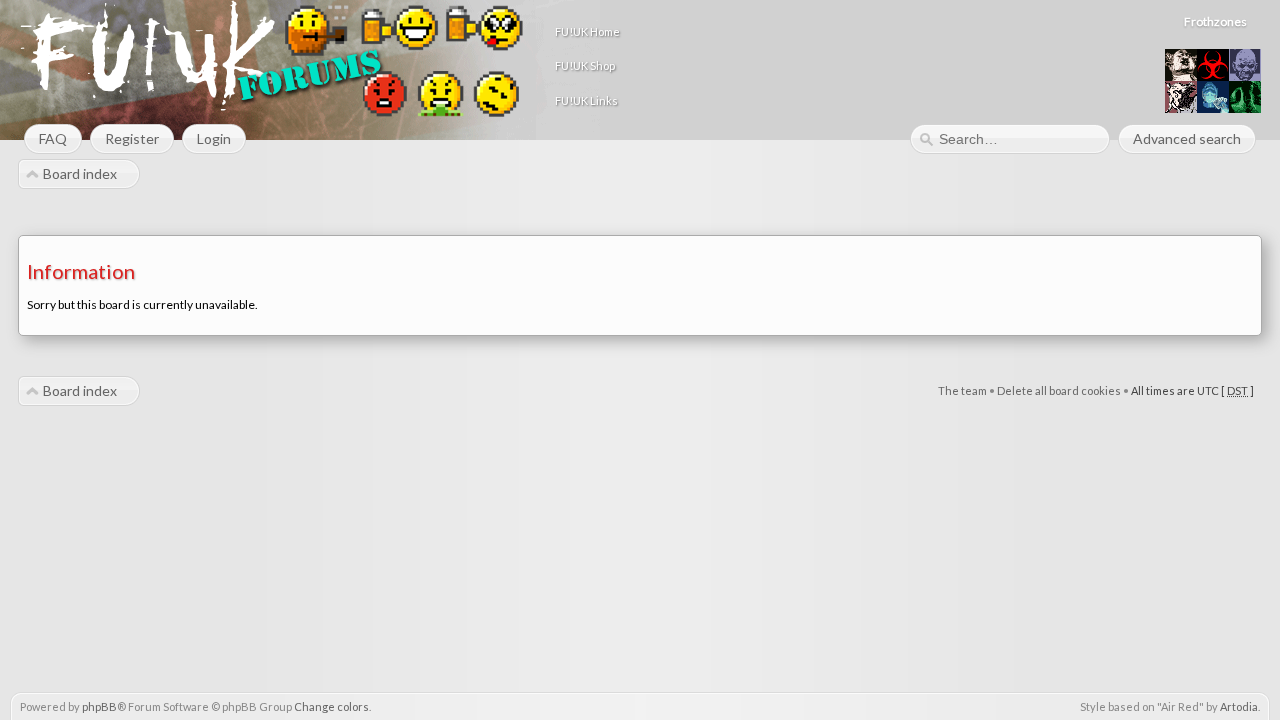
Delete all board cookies (1059, 390)
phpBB (99, 706)
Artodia (1239, 706)
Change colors (331, 706)
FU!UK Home (587, 31)
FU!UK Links (586, 100)
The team (962, 390)
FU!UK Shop (585, 65)
